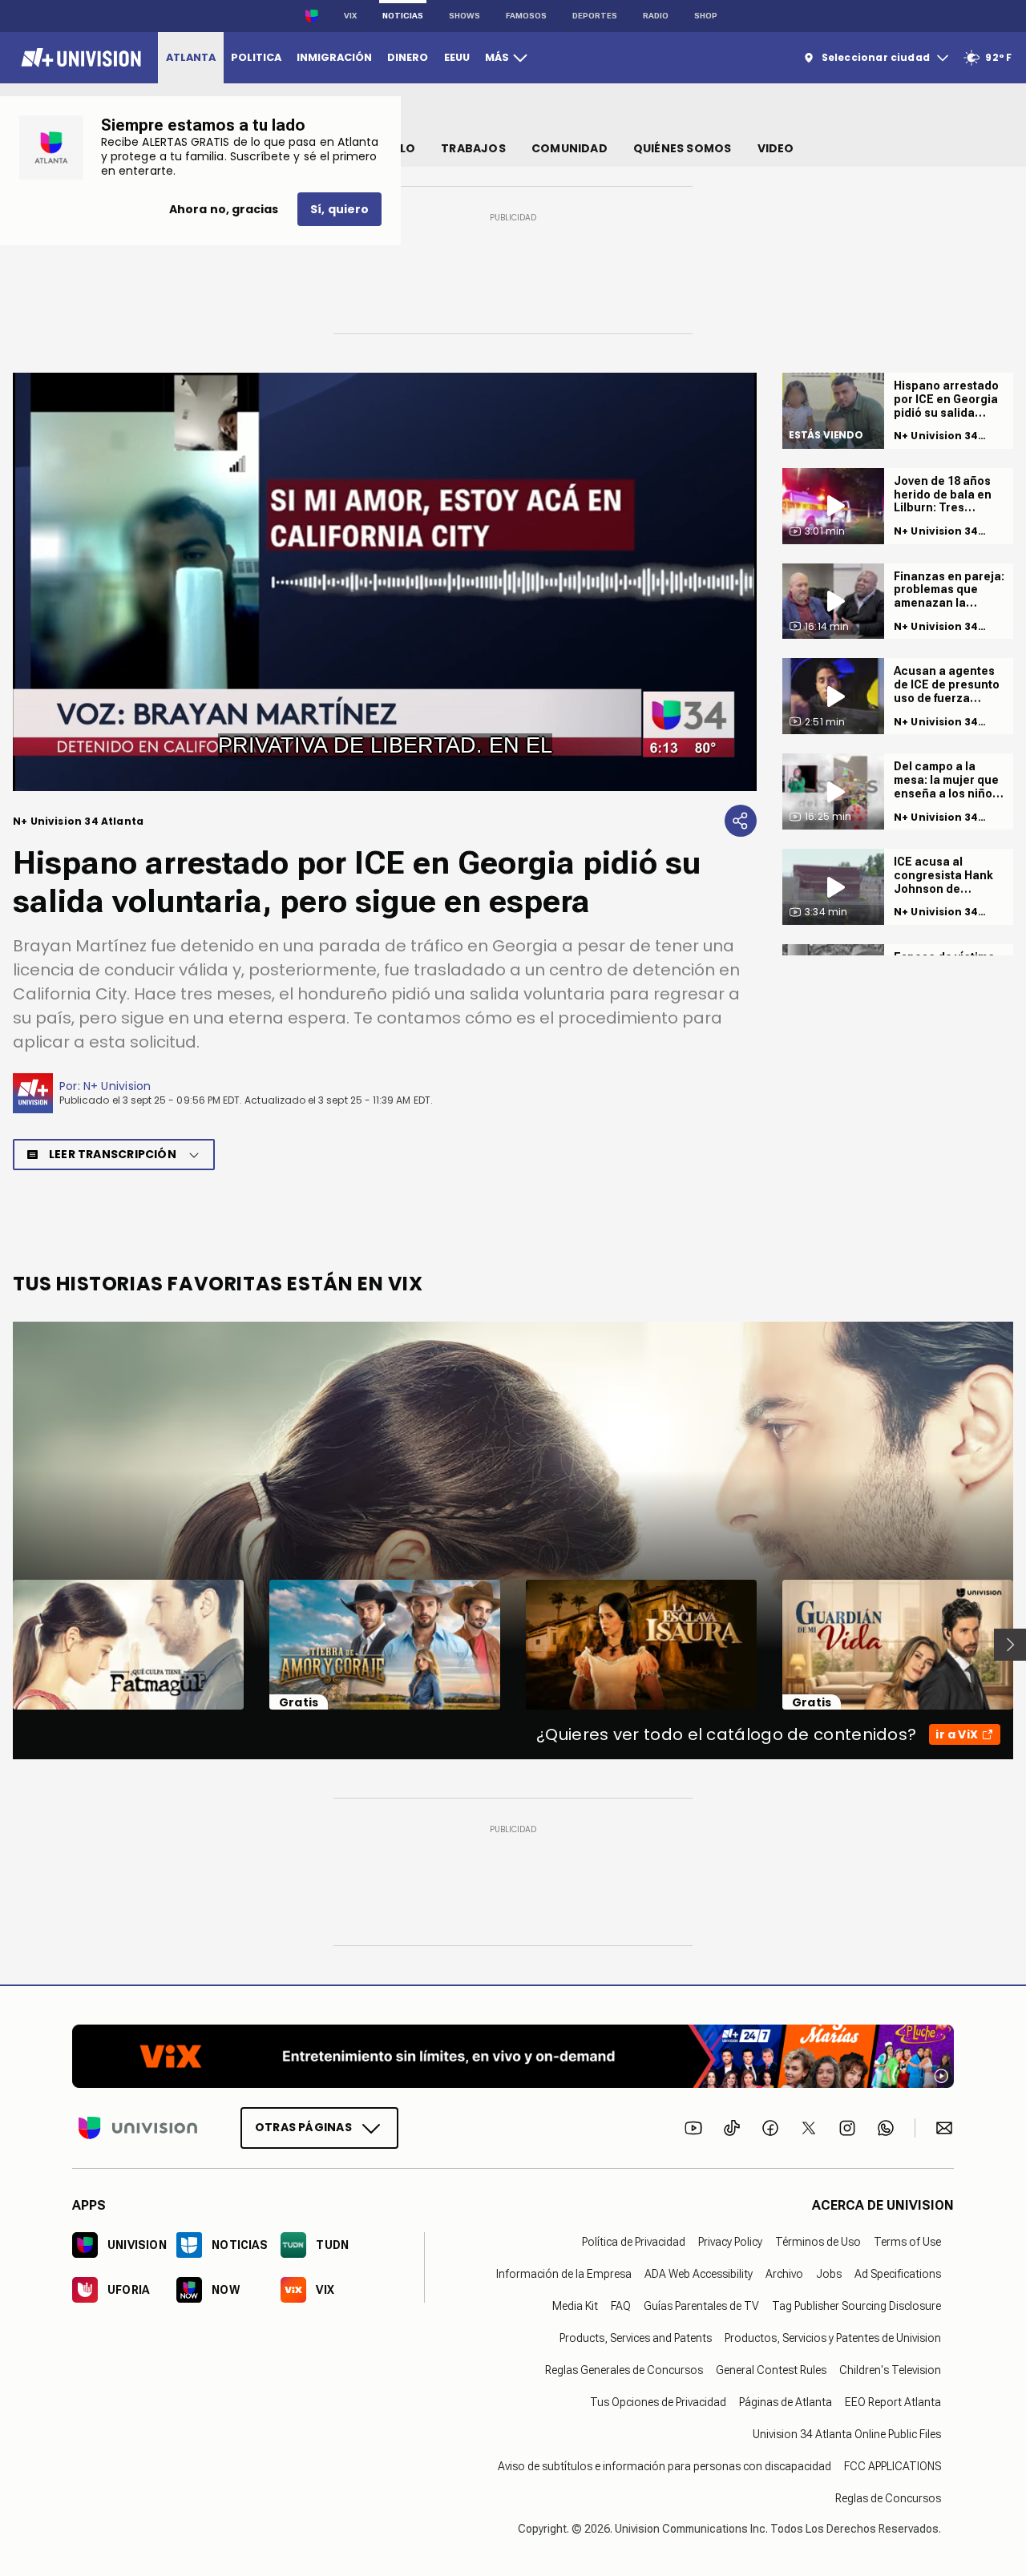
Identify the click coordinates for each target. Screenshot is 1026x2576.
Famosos (526, 16)
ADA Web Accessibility (699, 2274)
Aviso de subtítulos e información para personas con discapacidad (664, 2466)
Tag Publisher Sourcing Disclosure (856, 2306)
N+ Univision (117, 1086)
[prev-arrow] (3, 1645)
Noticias (403, 16)
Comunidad (570, 148)
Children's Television (890, 2370)
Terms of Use (907, 2242)
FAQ (621, 2306)
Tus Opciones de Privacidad (658, 2402)
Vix (350, 16)
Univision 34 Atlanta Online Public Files (847, 2434)
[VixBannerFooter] (513, 2056)
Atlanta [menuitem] (191, 57)
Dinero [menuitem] (408, 57)
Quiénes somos (683, 148)
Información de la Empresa (564, 2274)
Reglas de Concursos (888, 2498)
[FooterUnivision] (138, 2128)
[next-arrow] (1010, 1645)
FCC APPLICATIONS (893, 2466)
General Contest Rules (771, 2370)
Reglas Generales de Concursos (624, 2370)
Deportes (595, 16)
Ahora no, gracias (224, 209)
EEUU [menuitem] (457, 57)
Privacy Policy (730, 2242)
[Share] (741, 821)
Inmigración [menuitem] (334, 57)
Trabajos (473, 148)
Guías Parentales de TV (701, 2306)
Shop (706, 16)
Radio (656, 16)
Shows (465, 16)
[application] (385, 582)
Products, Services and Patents (636, 2338)
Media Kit (575, 2306)
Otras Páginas (303, 2127)
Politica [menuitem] (256, 57)
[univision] (79, 58)
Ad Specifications (898, 2274)
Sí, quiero (339, 209)
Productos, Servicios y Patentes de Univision (833, 2338)
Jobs (829, 2274)
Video (776, 148)
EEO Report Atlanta (893, 2402)
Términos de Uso (818, 2242)
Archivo (784, 2274)
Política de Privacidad (634, 2242)
